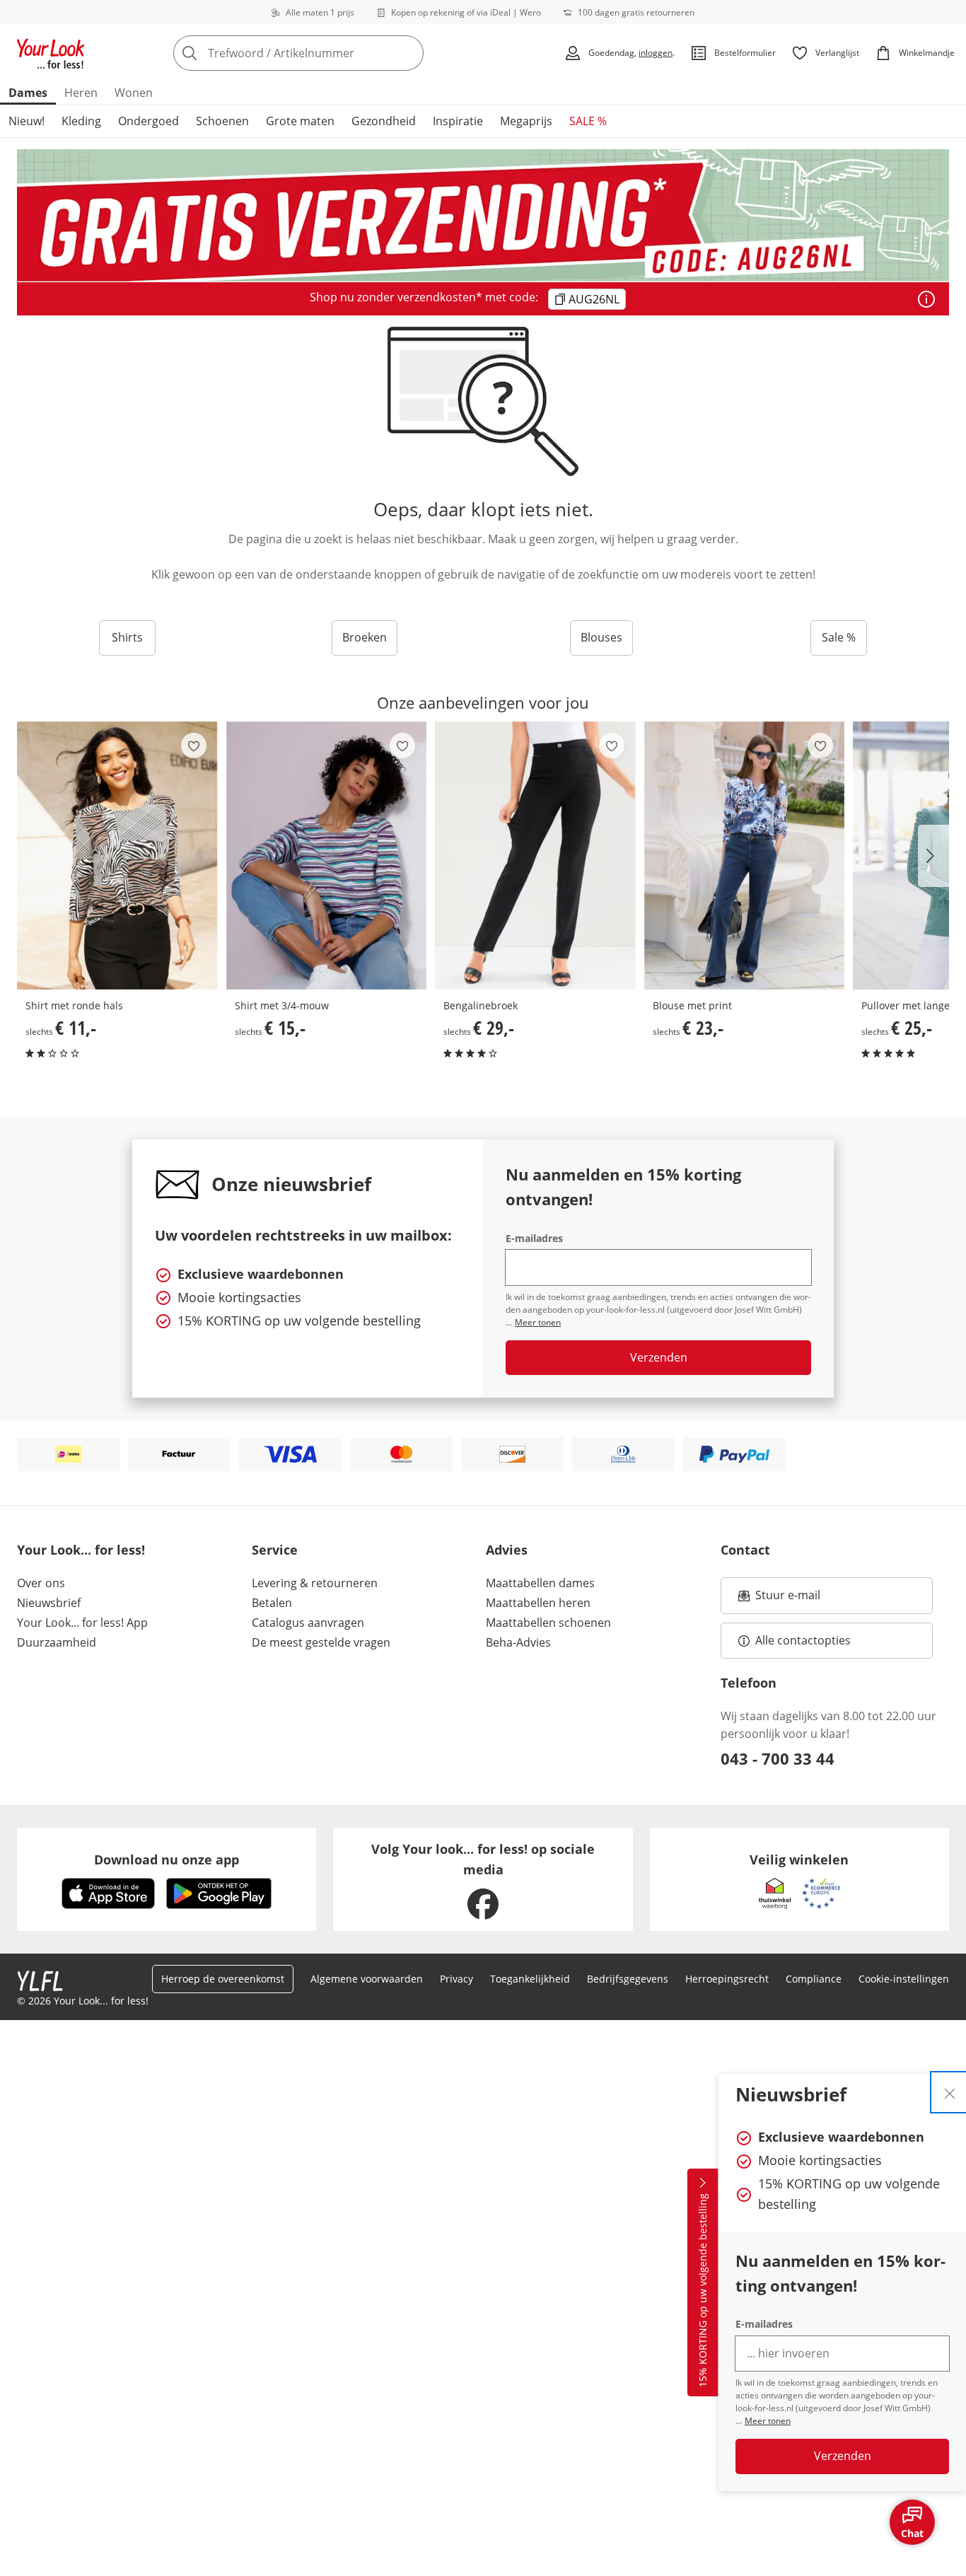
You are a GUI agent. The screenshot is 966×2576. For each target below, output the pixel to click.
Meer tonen (768, 2421)
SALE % (588, 121)
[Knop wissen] (409, 53)
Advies (507, 1550)
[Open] (926, 299)
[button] (933, 856)
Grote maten (300, 121)
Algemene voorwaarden (367, 1979)
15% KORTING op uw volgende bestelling (703, 2291)
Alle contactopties (803, 1640)
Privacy (456, 1979)
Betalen (272, 1603)
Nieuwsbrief (49, 1603)
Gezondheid (384, 121)
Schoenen (222, 121)
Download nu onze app (167, 1860)
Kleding (81, 121)
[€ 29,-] (535, 855)
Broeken (365, 637)
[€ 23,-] (745, 855)
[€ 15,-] (327, 855)
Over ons (41, 1583)
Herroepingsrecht (727, 1979)
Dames (28, 93)
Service (275, 1550)
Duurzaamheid (57, 1642)
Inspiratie (458, 121)
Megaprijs (526, 121)
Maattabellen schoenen (548, 1623)
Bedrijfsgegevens (628, 1979)
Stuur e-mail (787, 1599)
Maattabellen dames (540, 1583)
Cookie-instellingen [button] (904, 1979)
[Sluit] (950, 2092)
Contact (745, 1550)
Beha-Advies (518, 1642)
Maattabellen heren (538, 1603)
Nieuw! (27, 121)
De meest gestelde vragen (321, 1642)
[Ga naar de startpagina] (51, 53)
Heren (81, 93)
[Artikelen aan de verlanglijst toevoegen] (194, 745)
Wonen (134, 93)
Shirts (127, 637)
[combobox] (330, 53)
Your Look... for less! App (82, 1623)
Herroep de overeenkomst (223, 1979)
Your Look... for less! (81, 1550)
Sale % (839, 637)
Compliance (814, 1979)
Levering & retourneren (315, 1583)
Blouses (601, 637)
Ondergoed (149, 121)
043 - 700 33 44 (778, 1758)
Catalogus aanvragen (308, 1623)
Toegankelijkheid (530, 1979)
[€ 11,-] (117, 855)
